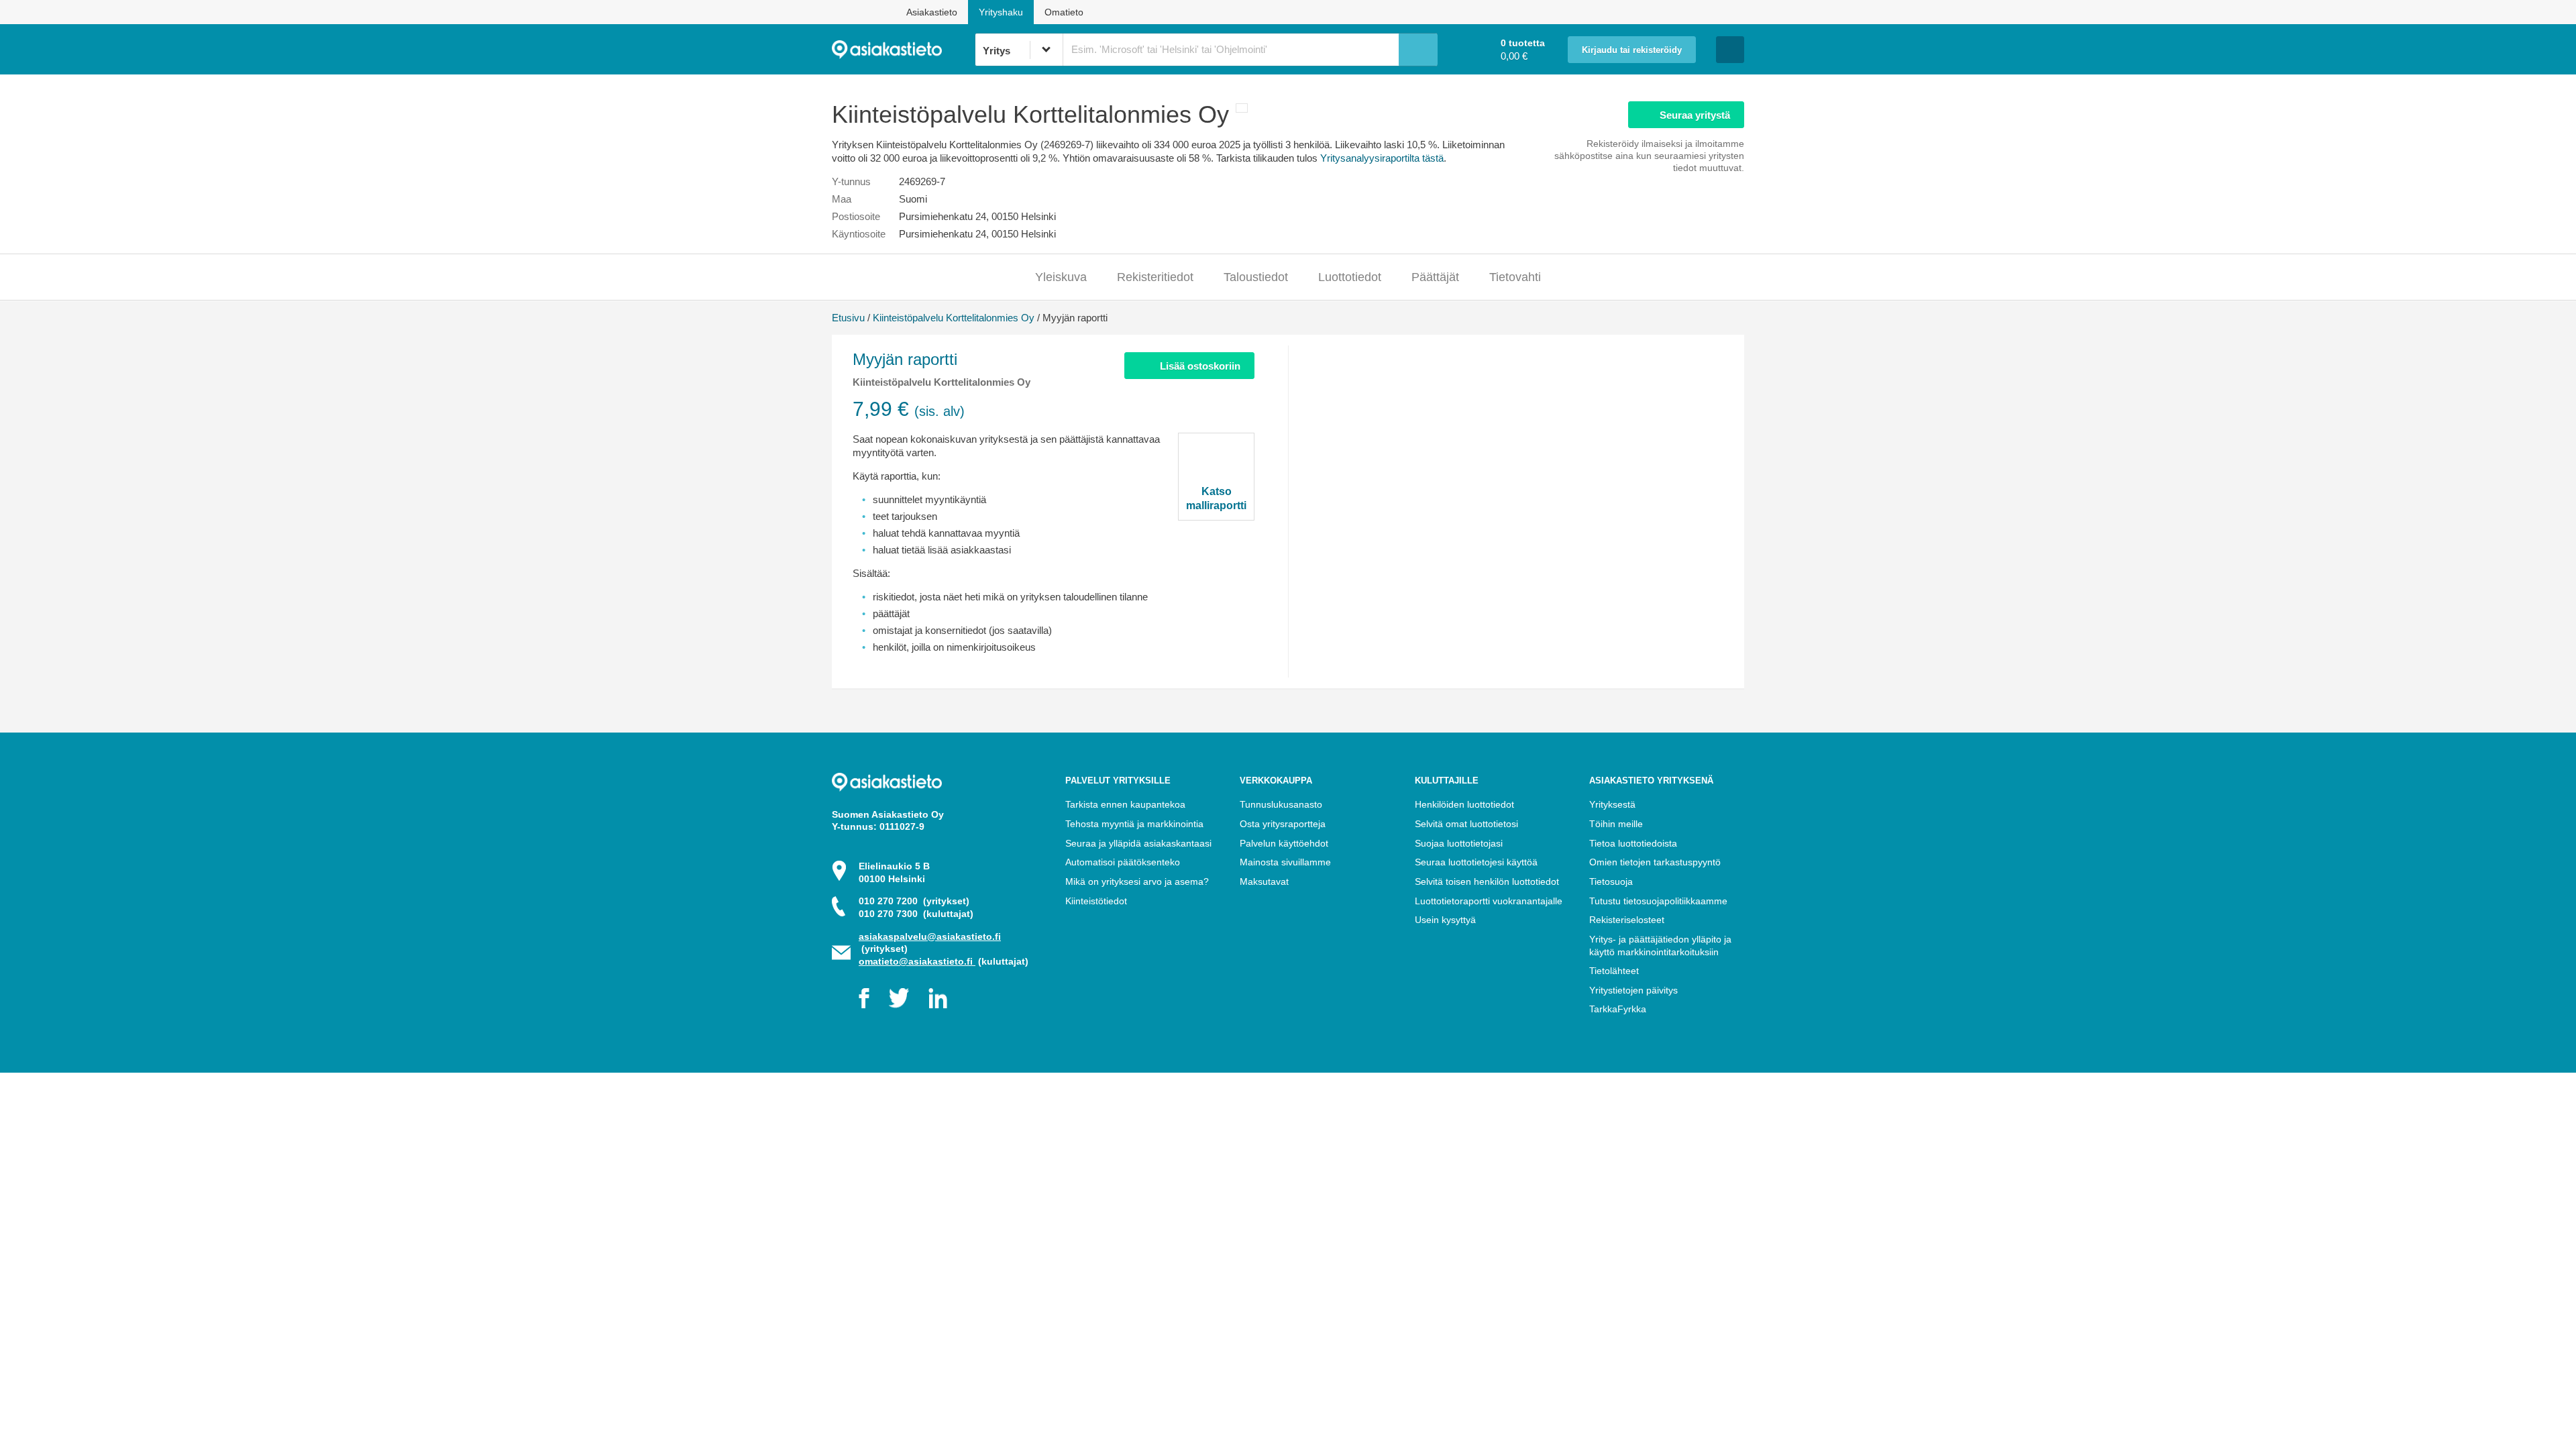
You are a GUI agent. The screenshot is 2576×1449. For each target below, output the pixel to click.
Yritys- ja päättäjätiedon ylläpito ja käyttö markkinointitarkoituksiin (1660, 946)
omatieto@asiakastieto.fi (917, 961)
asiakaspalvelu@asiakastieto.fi (930, 936)
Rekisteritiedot (1155, 277)
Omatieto (1064, 12)
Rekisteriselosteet (1627, 920)
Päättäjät (1435, 277)
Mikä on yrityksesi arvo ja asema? (1137, 881)
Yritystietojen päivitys (1633, 990)
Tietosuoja (1611, 881)
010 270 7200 (914, 901)
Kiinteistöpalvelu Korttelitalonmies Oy (954, 318)
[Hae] (1418, 50)
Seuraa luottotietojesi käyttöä (1476, 862)
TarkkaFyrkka (1618, 1009)
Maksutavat (1264, 881)
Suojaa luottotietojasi (1459, 843)
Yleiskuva (1061, 277)
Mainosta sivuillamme (1285, 862)
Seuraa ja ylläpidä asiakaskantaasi (1138, 843)
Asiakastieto (932, 12)
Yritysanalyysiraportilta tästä (1382, 158)
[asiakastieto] (903, 50)
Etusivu (848, 318)
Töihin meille (1616, 824)
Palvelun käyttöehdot (1284, 843)
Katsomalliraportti (1216, 498)
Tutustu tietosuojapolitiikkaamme (1658, 901)
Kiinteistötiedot (1096, 901)
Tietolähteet (1614, 971)
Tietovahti (1515, 277)
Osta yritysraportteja (1283, 824)
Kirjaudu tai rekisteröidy (1632, 50)
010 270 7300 (916, 914)
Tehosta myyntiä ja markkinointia (1134, 824)
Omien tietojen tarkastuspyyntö (1655, 862)
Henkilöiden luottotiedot (1464, 804)
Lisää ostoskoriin (1200, 366)
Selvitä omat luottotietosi (1466, 824)
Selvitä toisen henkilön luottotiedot (1487, 881)
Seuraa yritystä (1695, 115)
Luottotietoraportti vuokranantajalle (1489, 901)
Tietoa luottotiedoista (1633, 843)
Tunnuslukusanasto (1281, 804)
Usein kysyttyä (1445, 920)
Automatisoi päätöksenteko (1123, 862)
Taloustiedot (1256, 277)
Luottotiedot (1350, 277)
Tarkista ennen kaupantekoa (1125, 804)
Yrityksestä (1612, 804)
